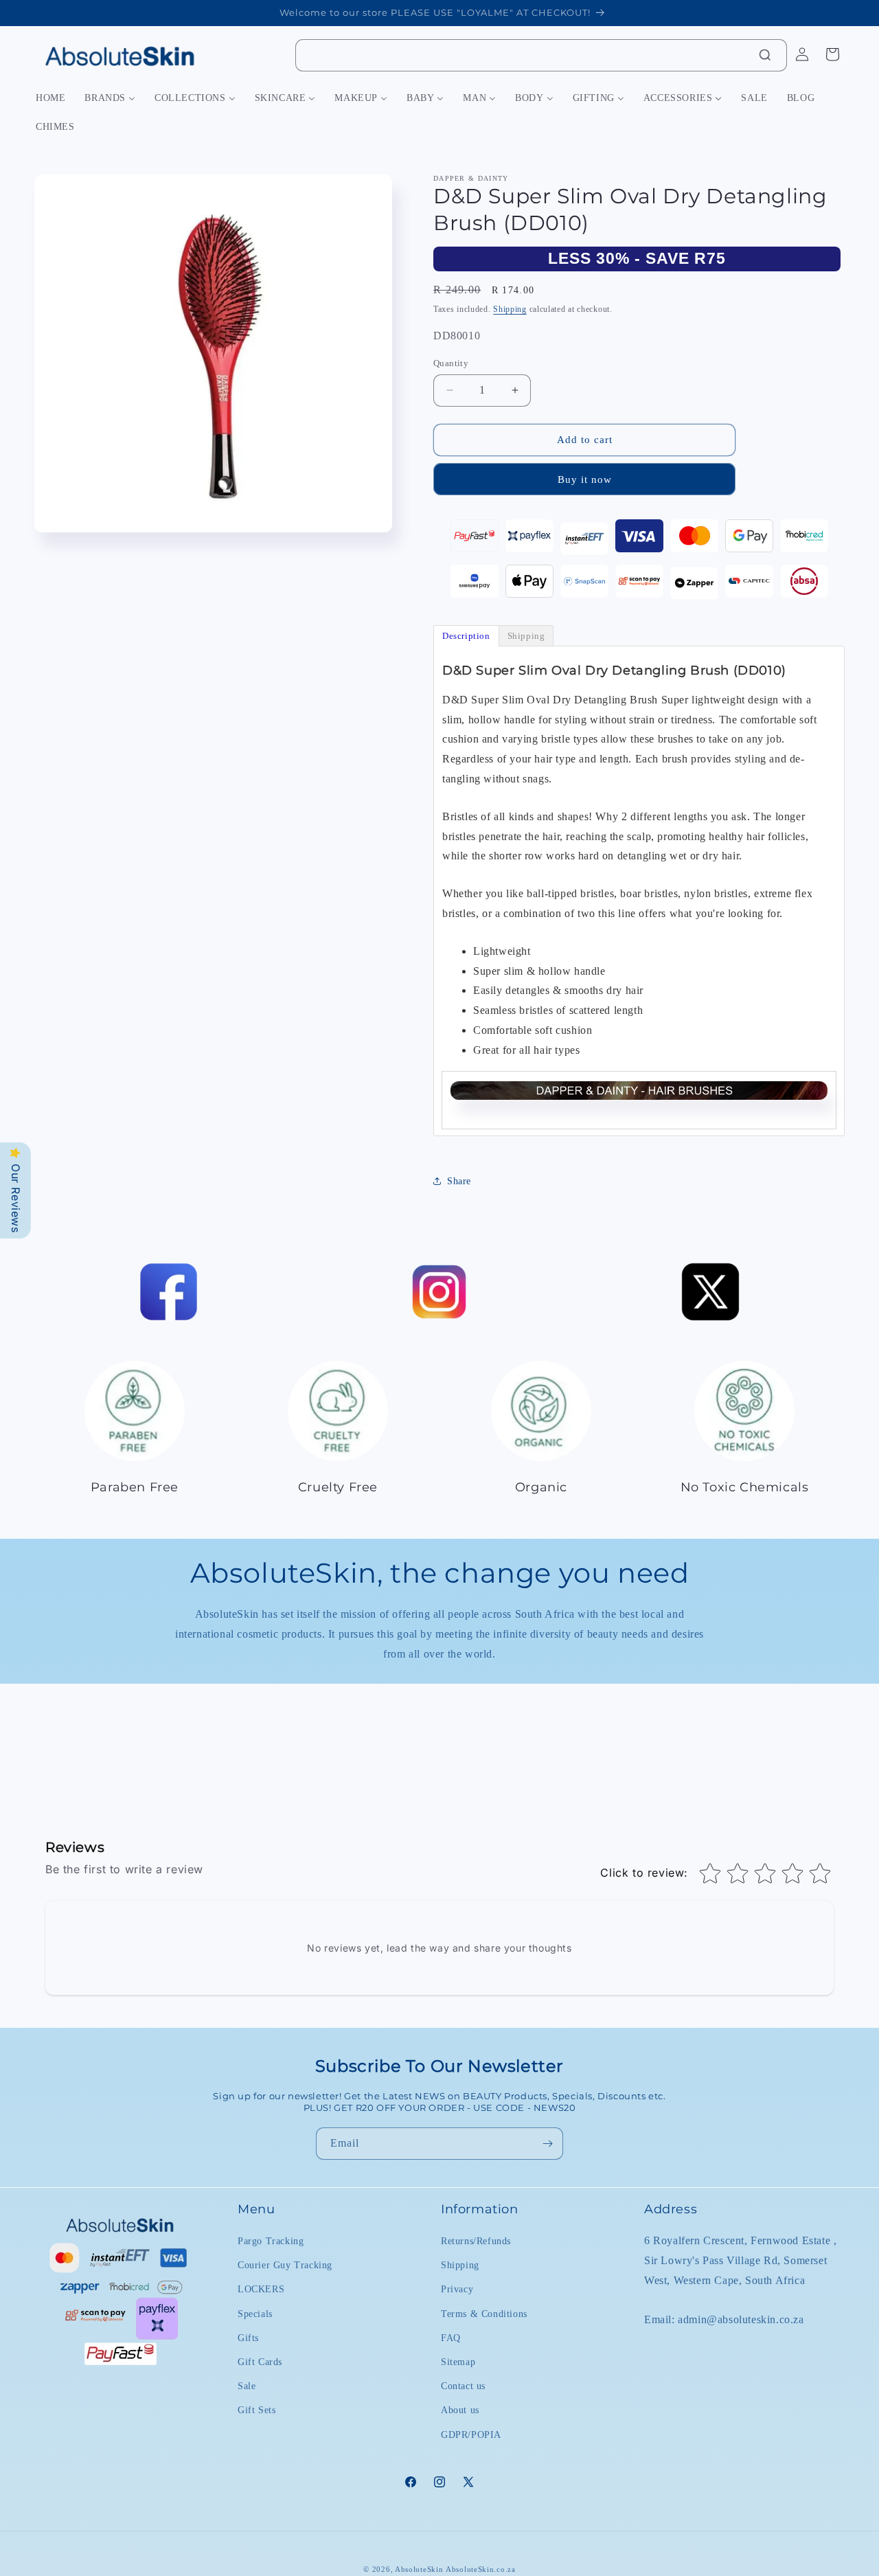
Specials (255, 2313)
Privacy (457, 2289)
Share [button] (459, 1181)
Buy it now (585, 479)
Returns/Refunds (476, 2241)
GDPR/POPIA (471, 2434)
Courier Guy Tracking (285, 2265)
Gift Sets (256, 2410)
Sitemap (458, 2362)
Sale (247, 2386)
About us (460, 2410)
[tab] (466, 636)
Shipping (510, 309)
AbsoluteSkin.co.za (481, 2569)
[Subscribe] (547, 2144)
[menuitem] (50, 98)
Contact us (463, 2386)
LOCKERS (261, 2289)
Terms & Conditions (484, 2313)
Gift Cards (260, 2362)
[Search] (765, 55)
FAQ (451, 2338)
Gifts (248, 2338)
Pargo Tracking (271, 2241)
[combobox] (541, 55)
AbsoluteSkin (419, 2569)
